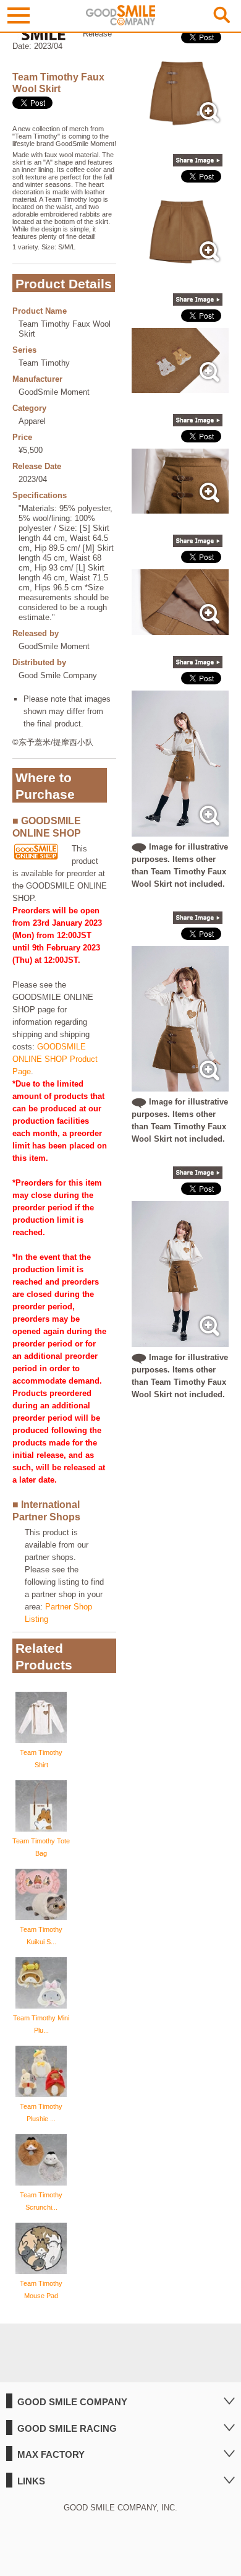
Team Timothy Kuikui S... (41, 1936)
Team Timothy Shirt (41, 1759)
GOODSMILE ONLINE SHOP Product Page (55, 1059)
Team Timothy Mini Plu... (41, 2024)
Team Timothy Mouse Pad (41, 2290)
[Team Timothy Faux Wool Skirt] (180, 127)
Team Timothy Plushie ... (41, 2113)
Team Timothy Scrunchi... (41, 2201)
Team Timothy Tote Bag (41, 1847)
